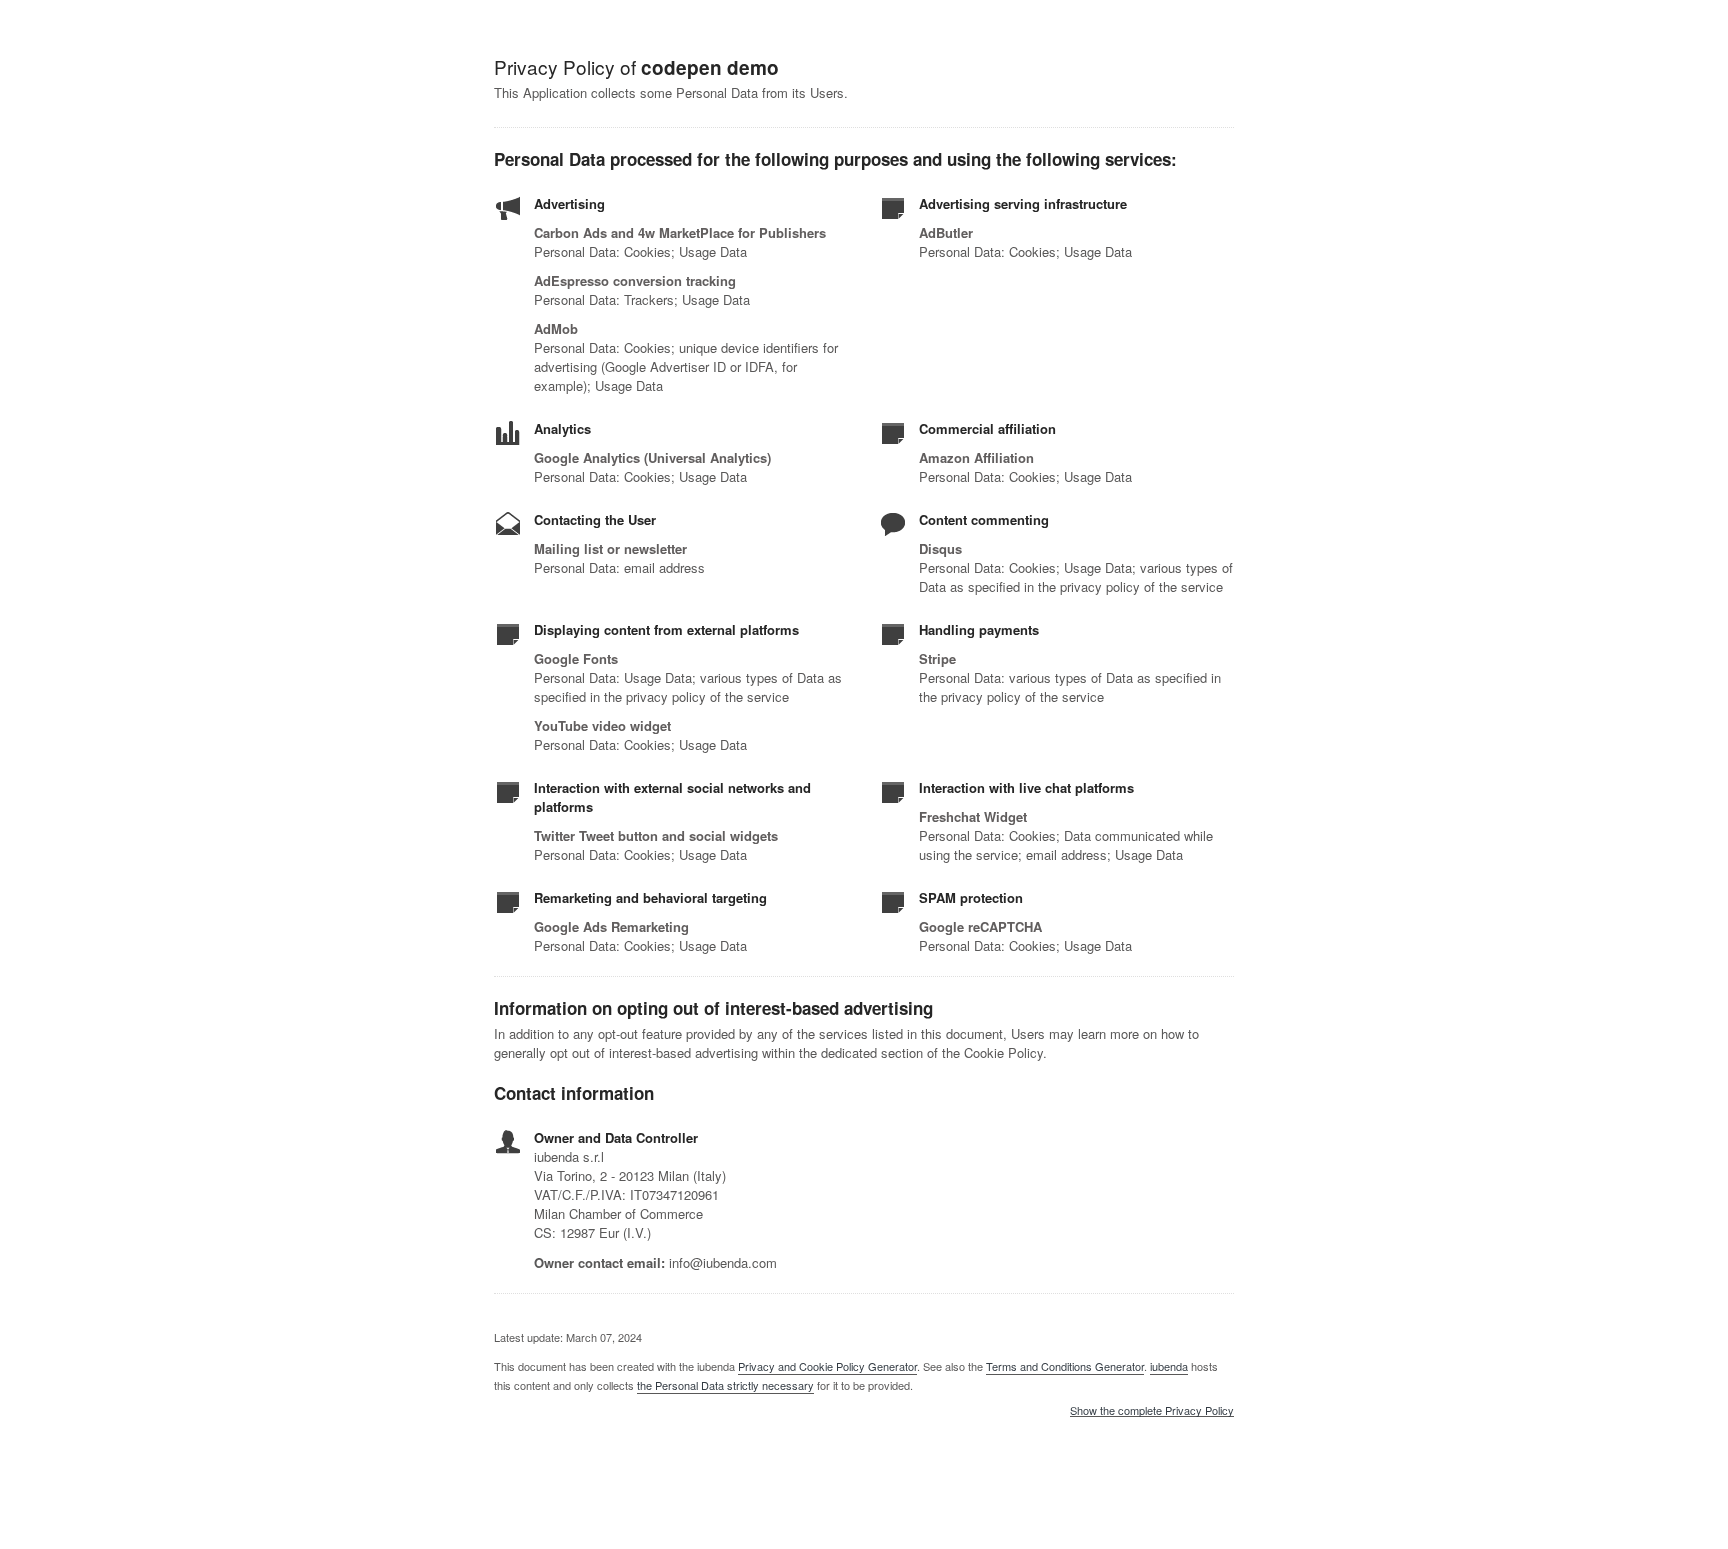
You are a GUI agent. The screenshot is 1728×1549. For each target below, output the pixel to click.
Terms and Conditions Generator (1065, 1366)
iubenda (1169, 1366)
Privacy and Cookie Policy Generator (827, 1366)
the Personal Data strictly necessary (725, 1385)
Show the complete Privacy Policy (1152, 1411)
